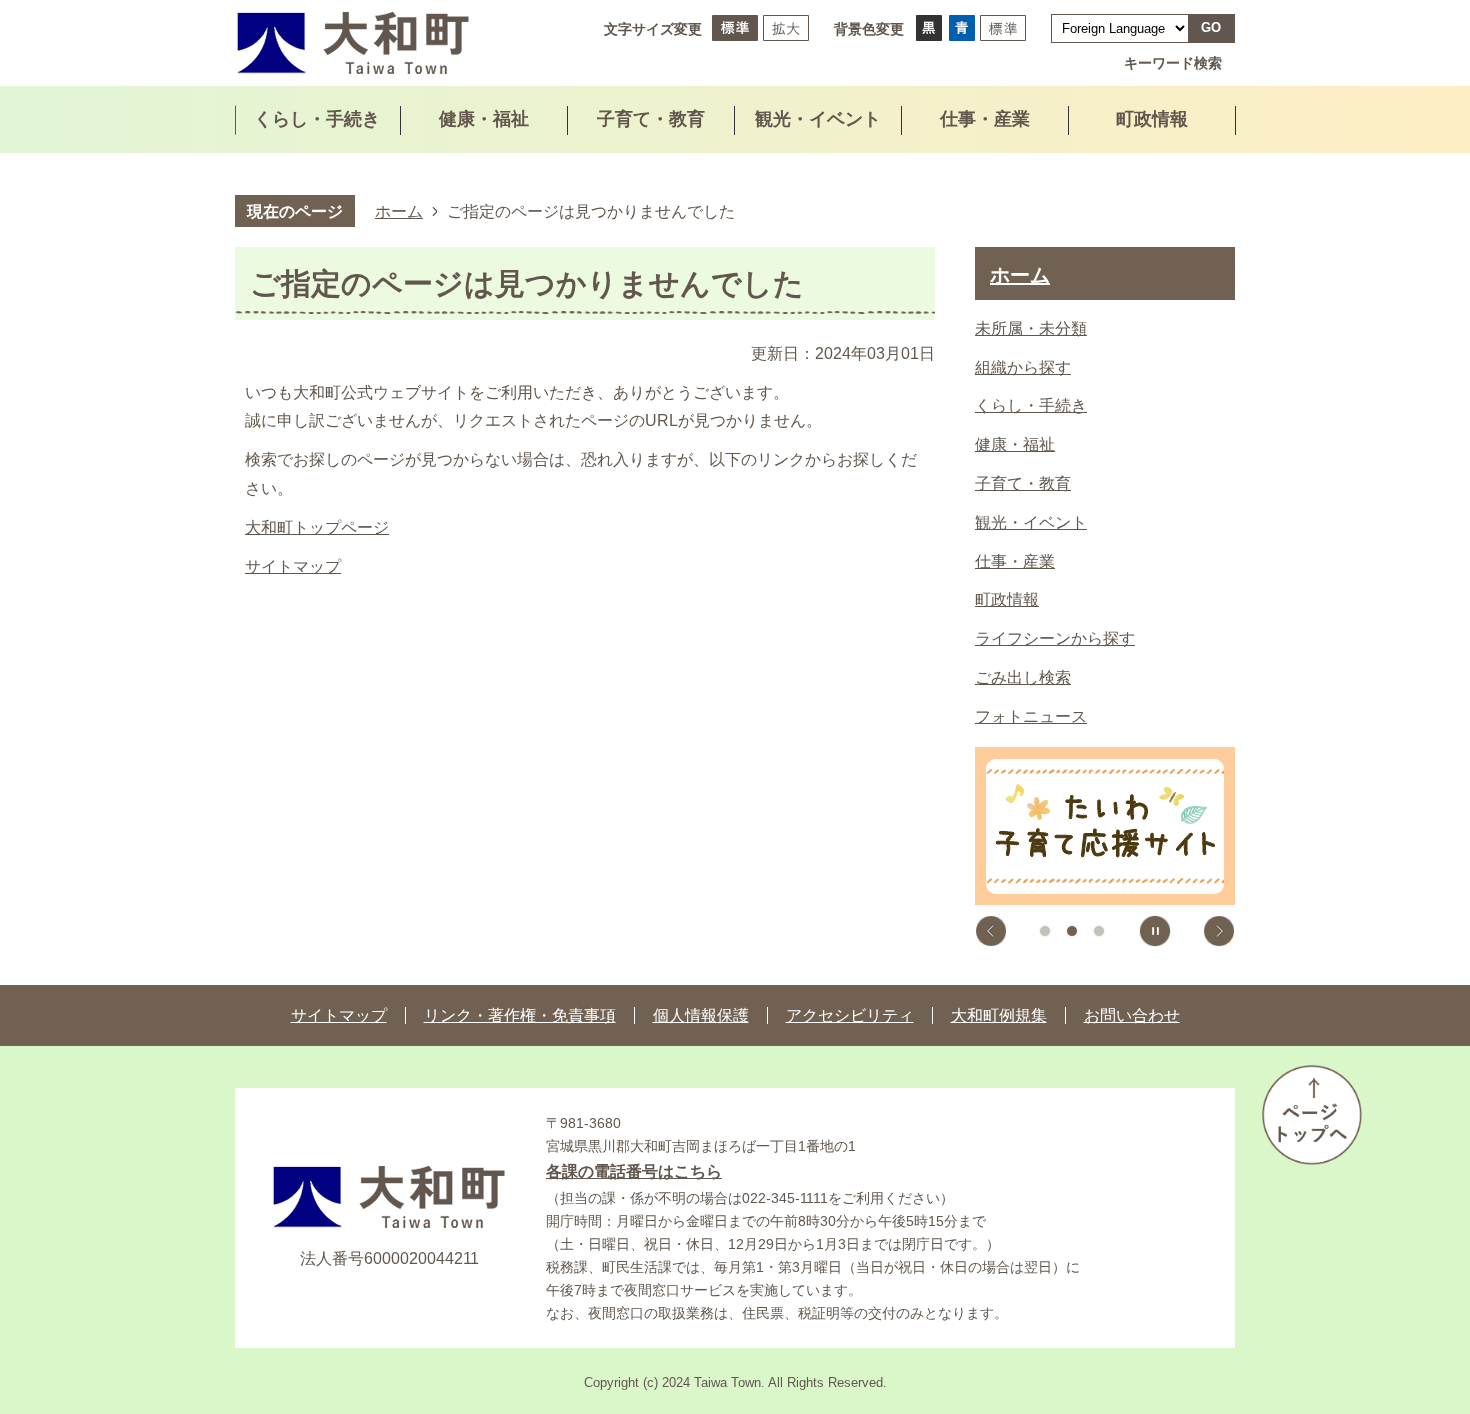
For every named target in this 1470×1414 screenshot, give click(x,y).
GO (1211, 27)
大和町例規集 (999, 1015)
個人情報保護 (701, 1015)
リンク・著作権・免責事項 (520, 1015)
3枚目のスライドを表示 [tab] (1099, 931)
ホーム (399, 211)
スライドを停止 (1155, 931)
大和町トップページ (317, 527)
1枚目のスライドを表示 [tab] (1045, 931)
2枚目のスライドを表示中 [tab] (1072, 931)
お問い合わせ (1132, 1015)
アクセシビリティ (850, 1015)
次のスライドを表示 (1219, 931)
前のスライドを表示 (991, 931)
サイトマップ (293, 566)
